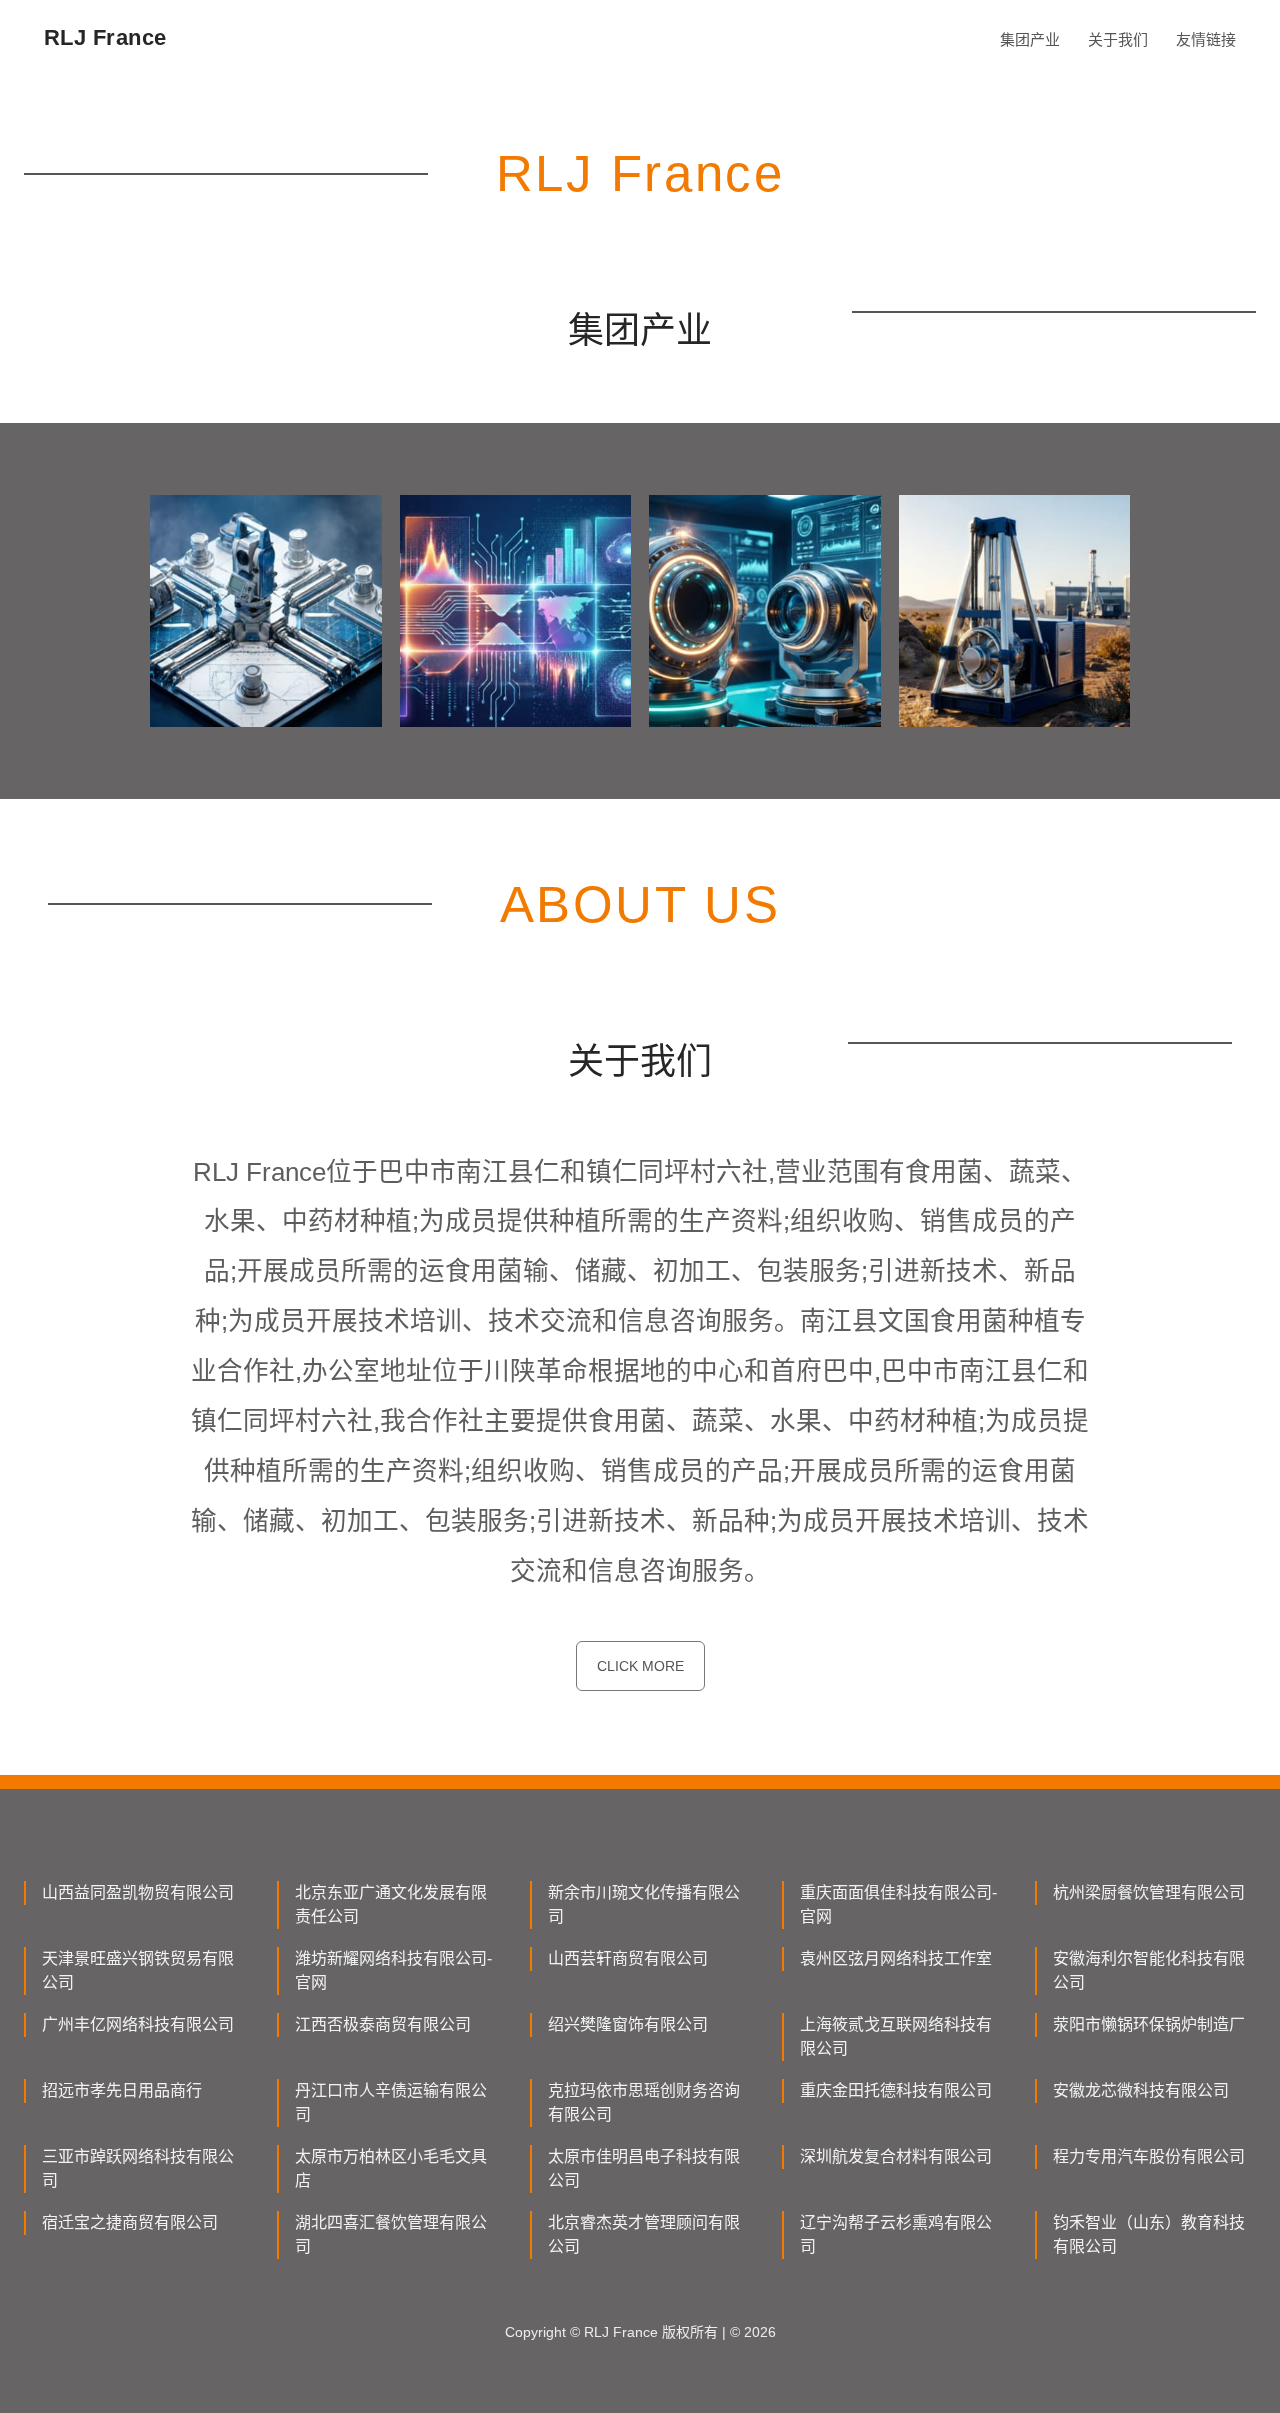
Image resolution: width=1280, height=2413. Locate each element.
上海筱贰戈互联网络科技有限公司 (896, 2036)
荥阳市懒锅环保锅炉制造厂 (1149, 2024)
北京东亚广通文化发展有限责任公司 (391, 1904)
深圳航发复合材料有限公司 (896, 2156)
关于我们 (1118, 39)
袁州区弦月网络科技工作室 (896, 1958)
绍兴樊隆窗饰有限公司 (628, 2024)
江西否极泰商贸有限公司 (383, 2024)
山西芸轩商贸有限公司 (628, 1958)
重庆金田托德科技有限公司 (896, 2090)
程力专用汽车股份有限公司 (1149, 2156)
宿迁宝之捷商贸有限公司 (130, 2222)
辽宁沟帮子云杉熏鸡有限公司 (896, 2234)
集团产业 (1030, 39)
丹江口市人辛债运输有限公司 (391, 2102)
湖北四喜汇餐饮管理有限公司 (391, 2234)
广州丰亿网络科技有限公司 (138, 2024)
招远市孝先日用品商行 (122, 2090)
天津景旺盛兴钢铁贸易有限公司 (138, 1970)
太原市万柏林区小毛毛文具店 (391, 2168)
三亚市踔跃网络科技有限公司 (138, 2168)
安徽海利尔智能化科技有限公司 (1149, 1970)
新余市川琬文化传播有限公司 (644, 1904)
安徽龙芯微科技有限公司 (1141, 2090)
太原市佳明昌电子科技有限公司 (644, 2168)
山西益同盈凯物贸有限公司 (138, 1892)
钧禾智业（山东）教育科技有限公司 (1149, 2234)
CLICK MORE (640, 1666)
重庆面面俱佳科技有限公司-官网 (898, 1904)
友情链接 (1206, 39)
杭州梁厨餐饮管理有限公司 (1149, 1892)
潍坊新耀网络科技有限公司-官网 (393, 1970)
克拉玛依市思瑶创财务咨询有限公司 (644, 2102)
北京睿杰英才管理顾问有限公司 (644, 2234)
